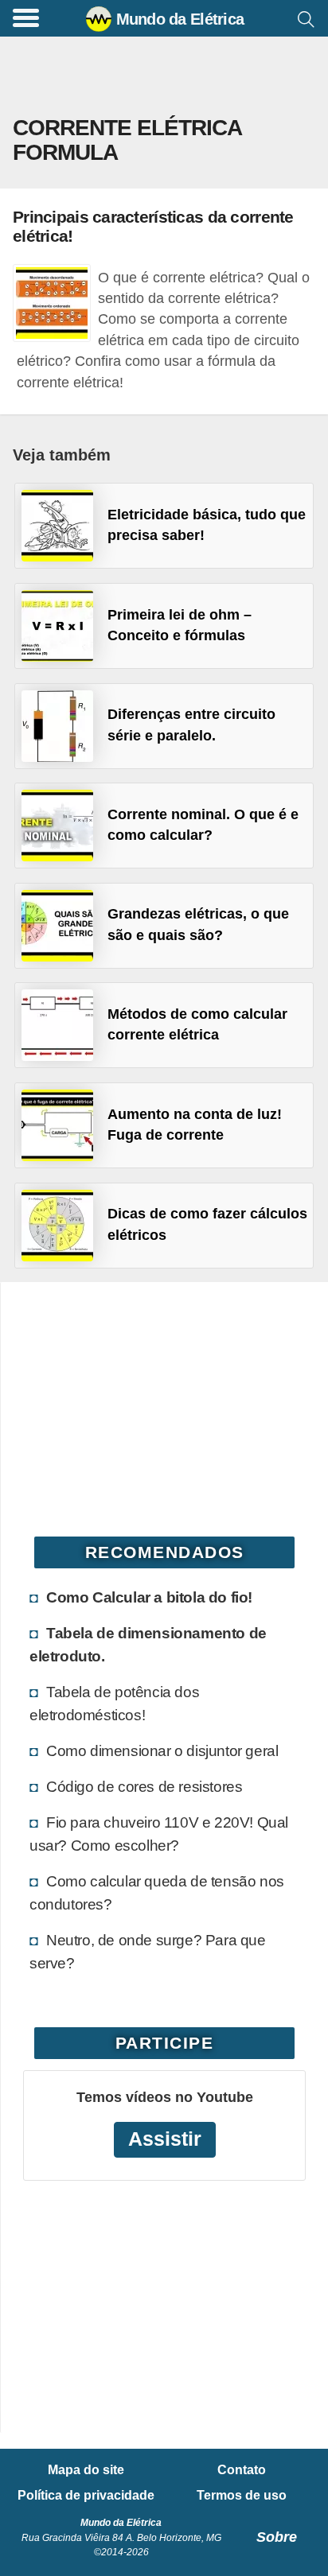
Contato (242, 2470)
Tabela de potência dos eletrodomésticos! (114, 1703)
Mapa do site (86, 2470)
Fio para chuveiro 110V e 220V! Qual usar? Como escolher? (159, 1834)
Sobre (277, 2537)
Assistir (165, 2139)
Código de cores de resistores (144, 1786)
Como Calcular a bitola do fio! (149, 1597)
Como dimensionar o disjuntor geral (162, 1750)
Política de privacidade (86, 2496)
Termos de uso (242, 2496)
